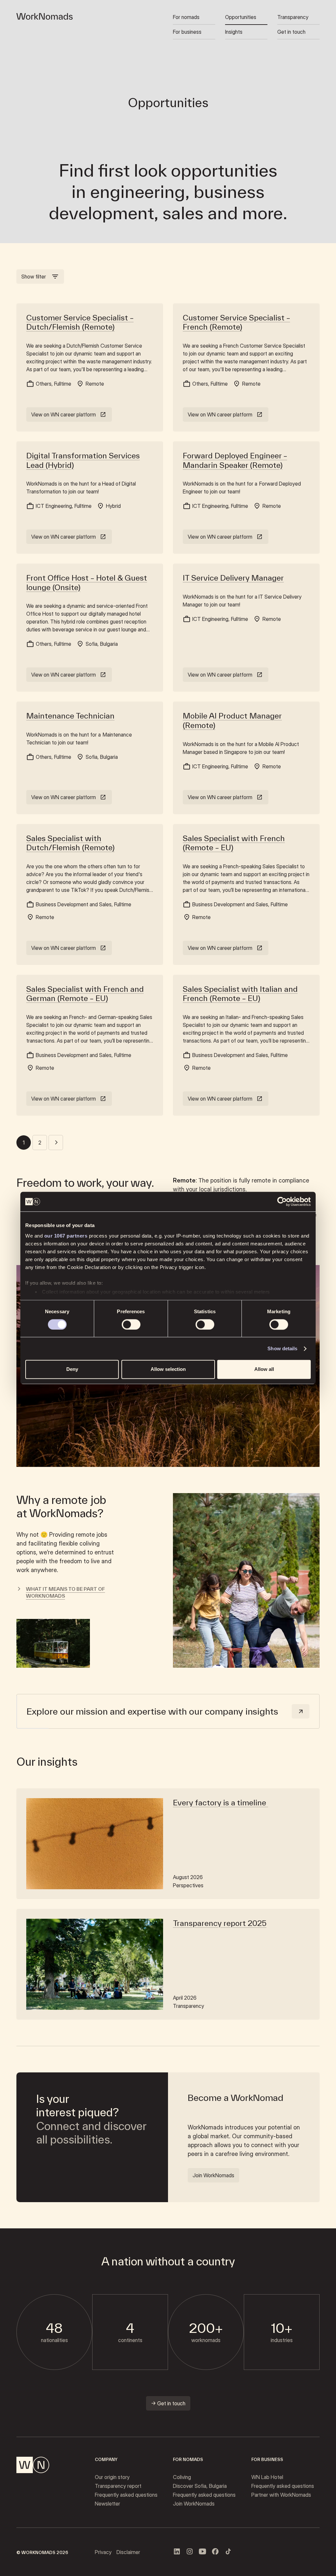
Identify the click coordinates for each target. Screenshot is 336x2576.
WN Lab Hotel (267, 2477)
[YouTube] (202, 2551)
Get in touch (291, 32)
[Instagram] (190, 2551)
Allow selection (168, 1369)
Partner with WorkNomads (281, 2495)
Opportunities (241, 17)
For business (187, 32)
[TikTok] (228, 2551)
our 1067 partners (66, 1236)
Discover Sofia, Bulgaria (200, 2486)
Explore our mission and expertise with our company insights (152, 1711)
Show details (282, 1348)
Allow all (264, 1369)
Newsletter (107, 2504)
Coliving (182, 2477)
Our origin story (112, 2477)
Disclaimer (128, 2552)
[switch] (131, 1324)
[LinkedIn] (177, 2551)
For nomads (186, 17)
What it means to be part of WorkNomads (65, 1592)
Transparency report (118, 2486)
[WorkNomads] (45, 16)
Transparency (293, 17)
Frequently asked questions (126, 2495)
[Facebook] (215, 2551)
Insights (234, 32)
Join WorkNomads (194, 2504)
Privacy (103, 2552)
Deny (72, 1369)
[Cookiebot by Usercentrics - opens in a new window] (282, 1201)
